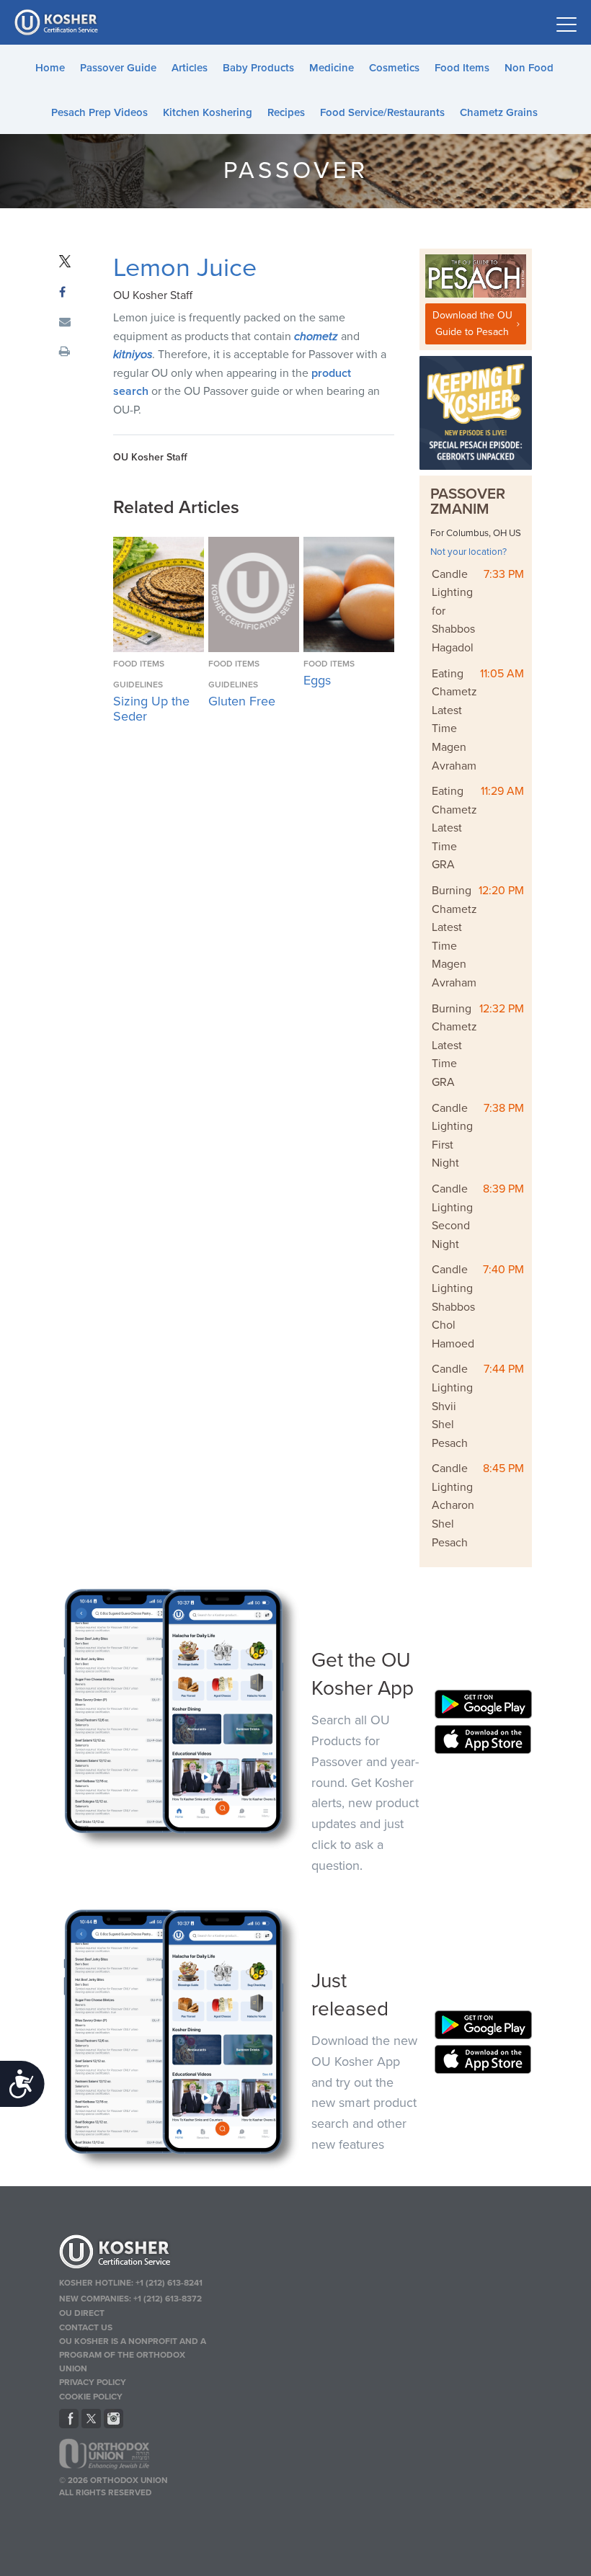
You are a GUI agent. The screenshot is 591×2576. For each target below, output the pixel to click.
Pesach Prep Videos (99, 112)
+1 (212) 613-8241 (169, 2283)
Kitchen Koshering (208, 112)
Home (50, 68)
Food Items (462, 68)
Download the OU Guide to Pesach (472, 323)
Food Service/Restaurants (382, 112)
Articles (190, 68)
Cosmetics (394, 68)
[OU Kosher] (135, 2254)
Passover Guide (118, 68)
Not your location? (468, 552)
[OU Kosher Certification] (58, 22)
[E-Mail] (65, 323)
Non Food (529, 68)
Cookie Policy (91, 2397)
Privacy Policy (93, 2382)
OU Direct (82, 2313)
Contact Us (86, 2327)
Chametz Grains (499, 112)
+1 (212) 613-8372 (168, 2299)
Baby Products (258, 68)
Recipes (286, 112)
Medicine (332, 68)
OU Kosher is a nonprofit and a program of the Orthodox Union (133, 2355)
